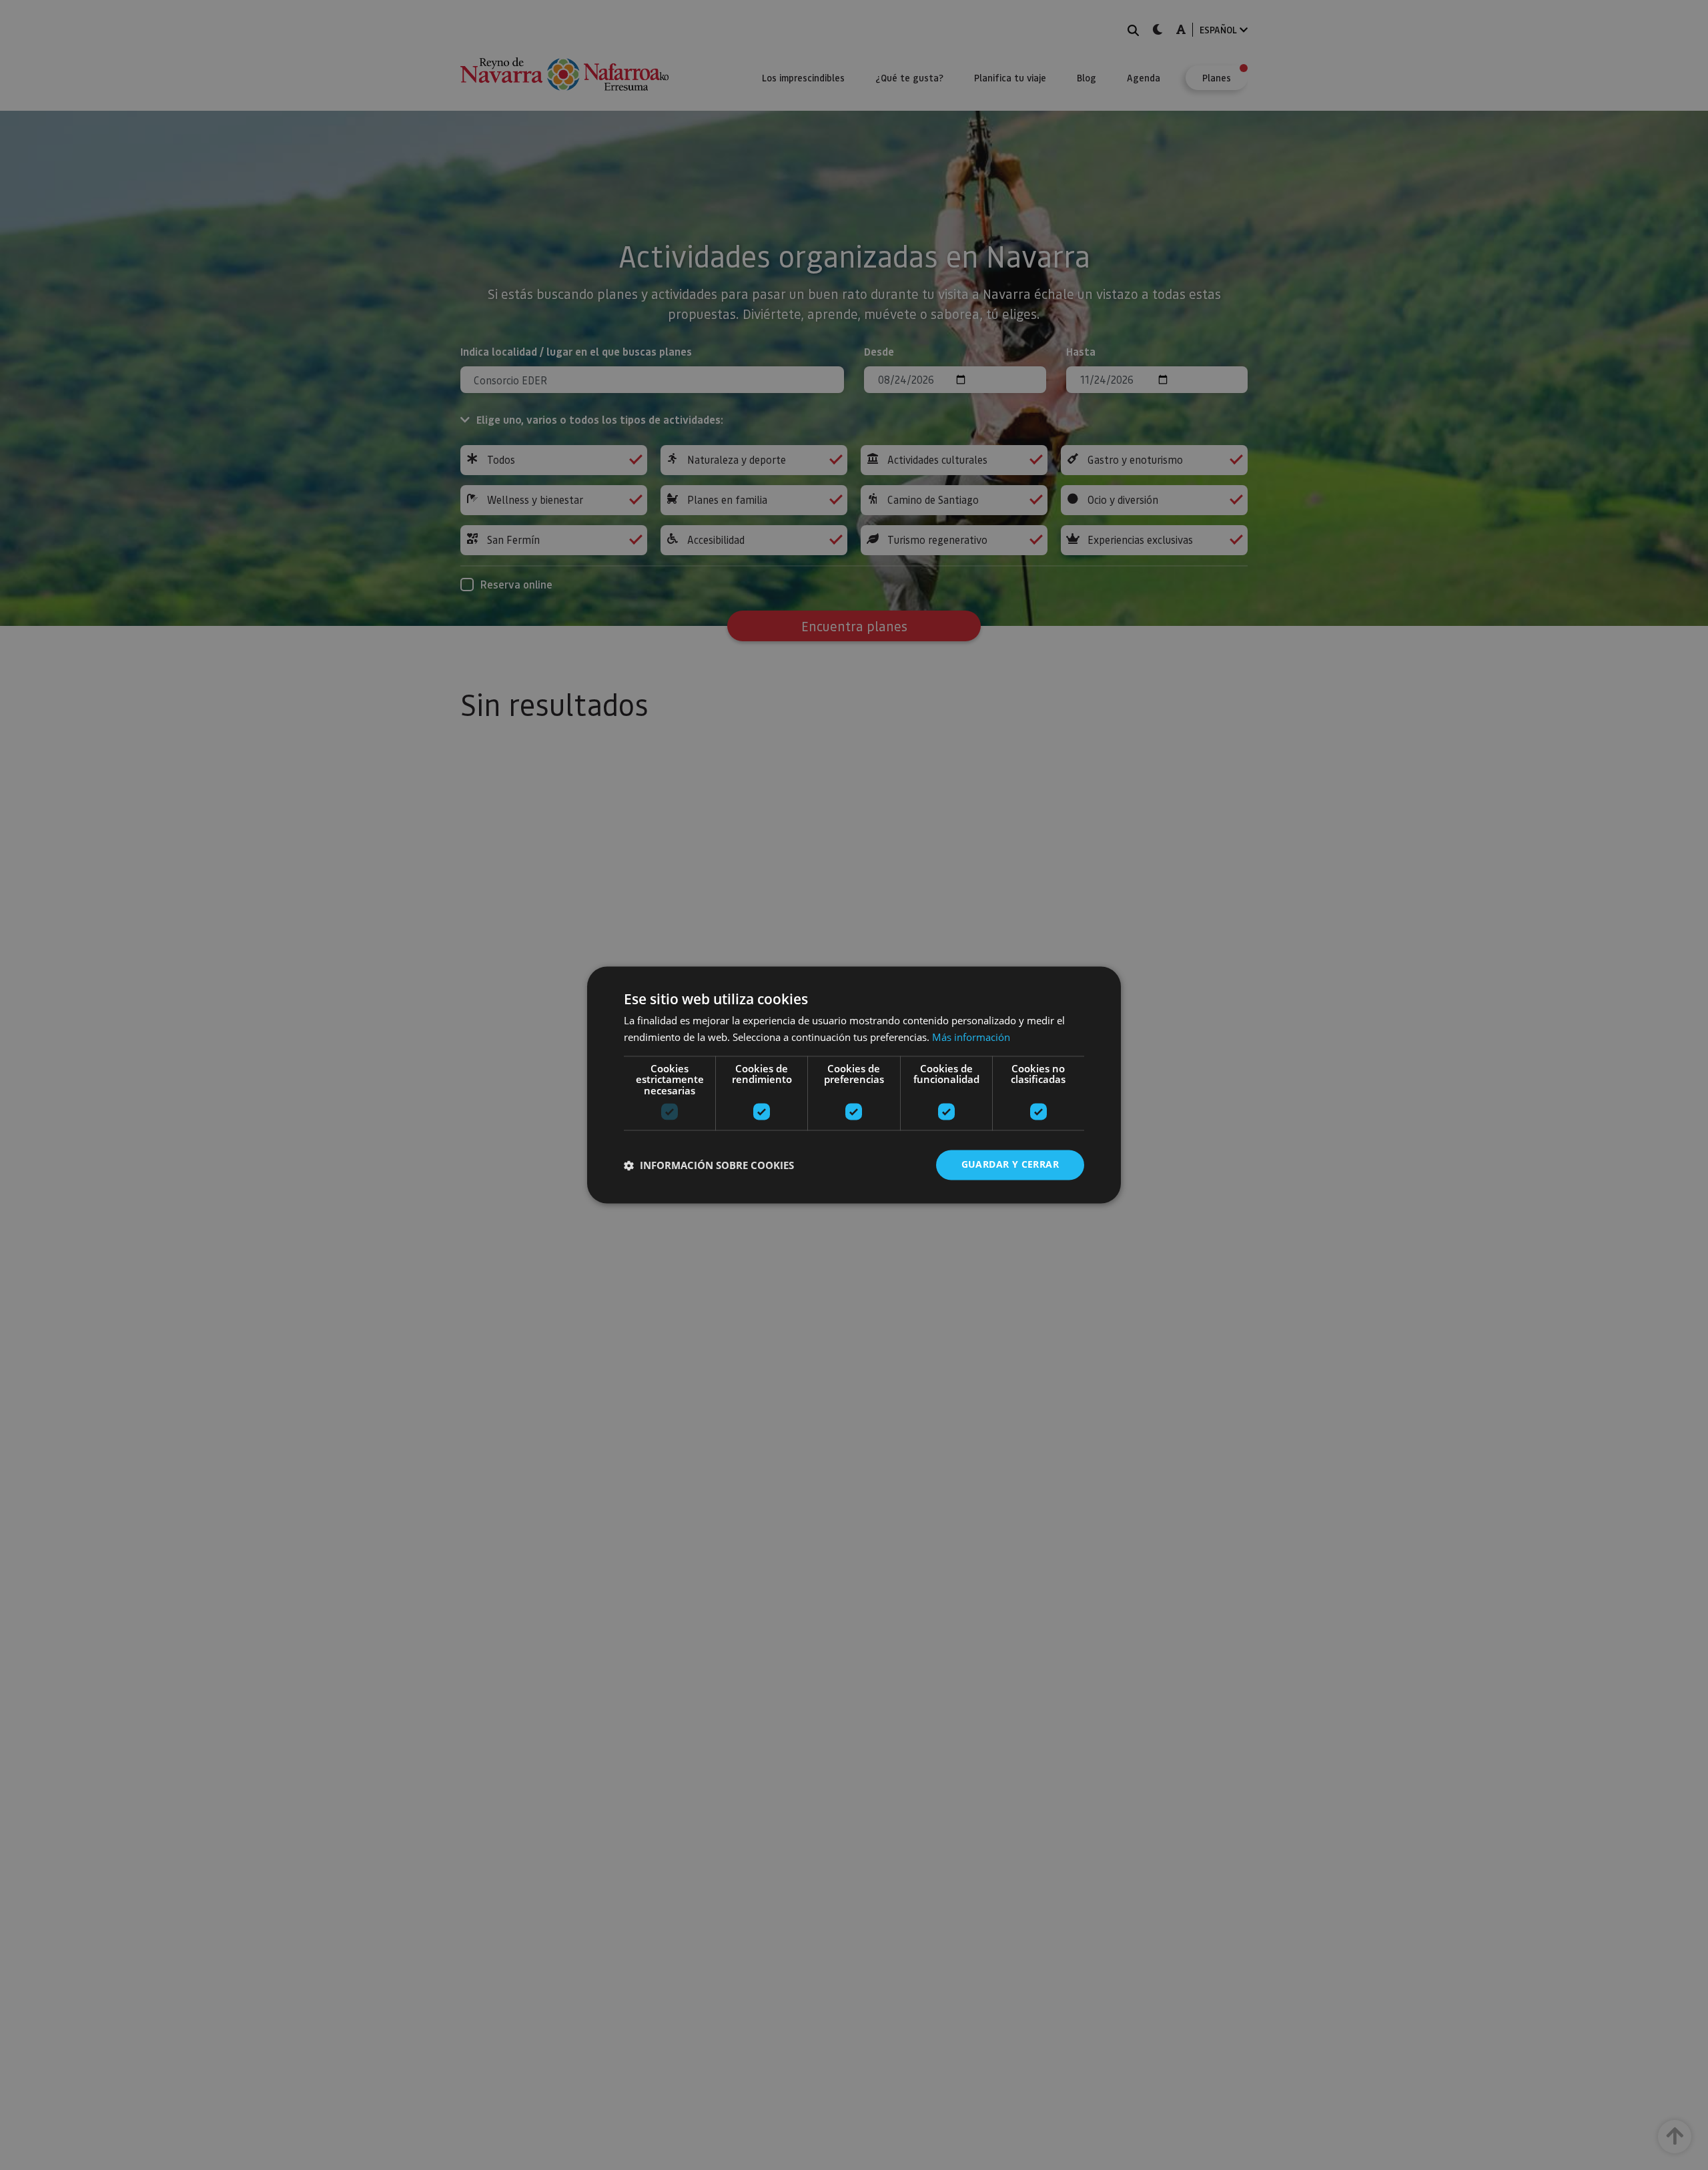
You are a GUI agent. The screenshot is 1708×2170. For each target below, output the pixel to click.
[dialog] (854, 1085)
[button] (709, 1165)
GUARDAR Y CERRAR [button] (1010, 1165)
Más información (971, 1038)
